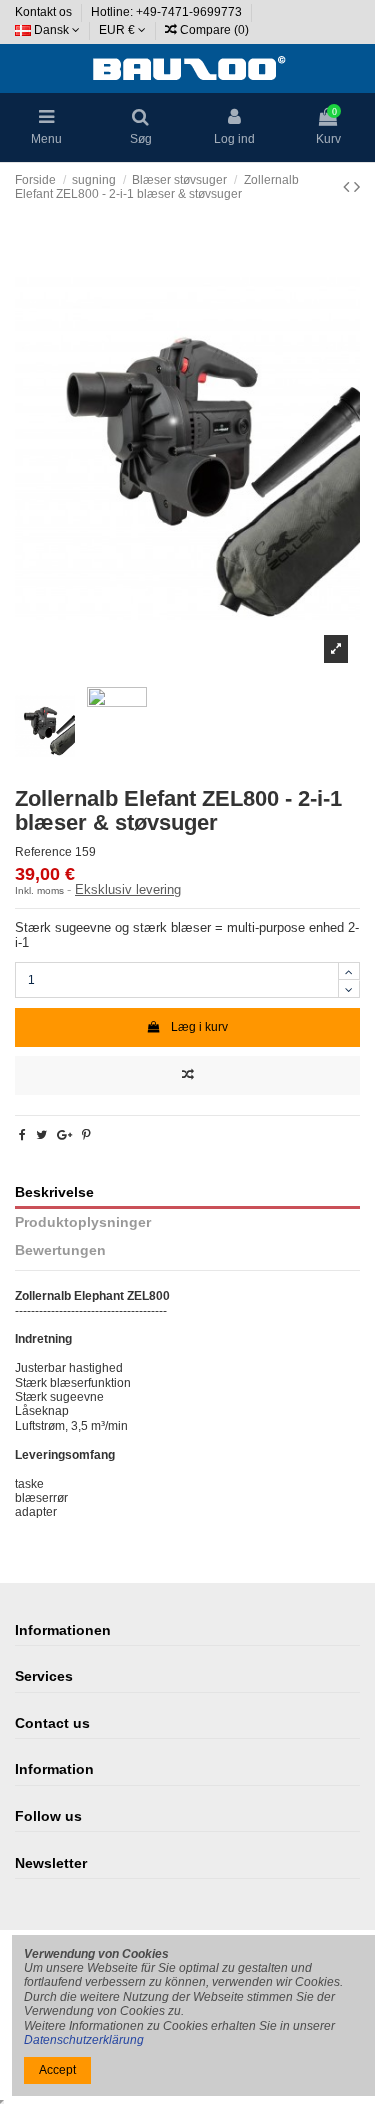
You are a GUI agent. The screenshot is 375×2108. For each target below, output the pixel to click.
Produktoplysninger (83, 1222)
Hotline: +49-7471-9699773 (168, 12)
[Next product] (357, 187)
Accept (57, 2070)
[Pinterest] (86, 1135)
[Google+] (64, 1135)
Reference (43, 852)
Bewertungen (60, 1250)
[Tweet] (41, 1135)
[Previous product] (348, 187)
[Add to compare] (187, 1075)
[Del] (22, 1135)
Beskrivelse (54, 1192)
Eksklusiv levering (128, 889)
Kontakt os (45, 12)
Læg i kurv (199, 1027)
